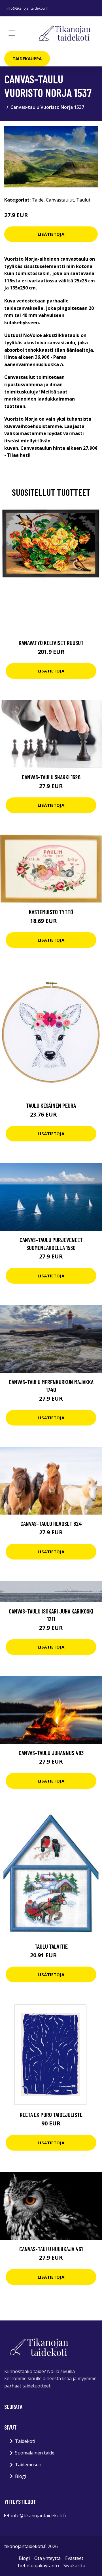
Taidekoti (25, 2441)
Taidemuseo (28, 2465)
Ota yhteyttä (47, 2558)
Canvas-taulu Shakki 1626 (51, 777)
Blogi (21, 2476)
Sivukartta (74, 2566)
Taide (38, 200)
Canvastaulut (60, 200)
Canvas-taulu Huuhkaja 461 (51, 2249)
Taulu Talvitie (51, 1946)
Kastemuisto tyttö (51, 912)
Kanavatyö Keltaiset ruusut (51, 643)
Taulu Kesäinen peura (51, 1105)
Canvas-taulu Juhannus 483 (51, 1753)
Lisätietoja (51, 234)
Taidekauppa (27, 59)
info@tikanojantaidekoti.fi (27, 8)
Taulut (83, 200)
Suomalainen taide (35, 2453)
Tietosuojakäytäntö (38, 2566)
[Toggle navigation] (12, 33)
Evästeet (74, 2558)
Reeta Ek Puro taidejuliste (51, 2115)
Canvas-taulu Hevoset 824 (51, 1523)
